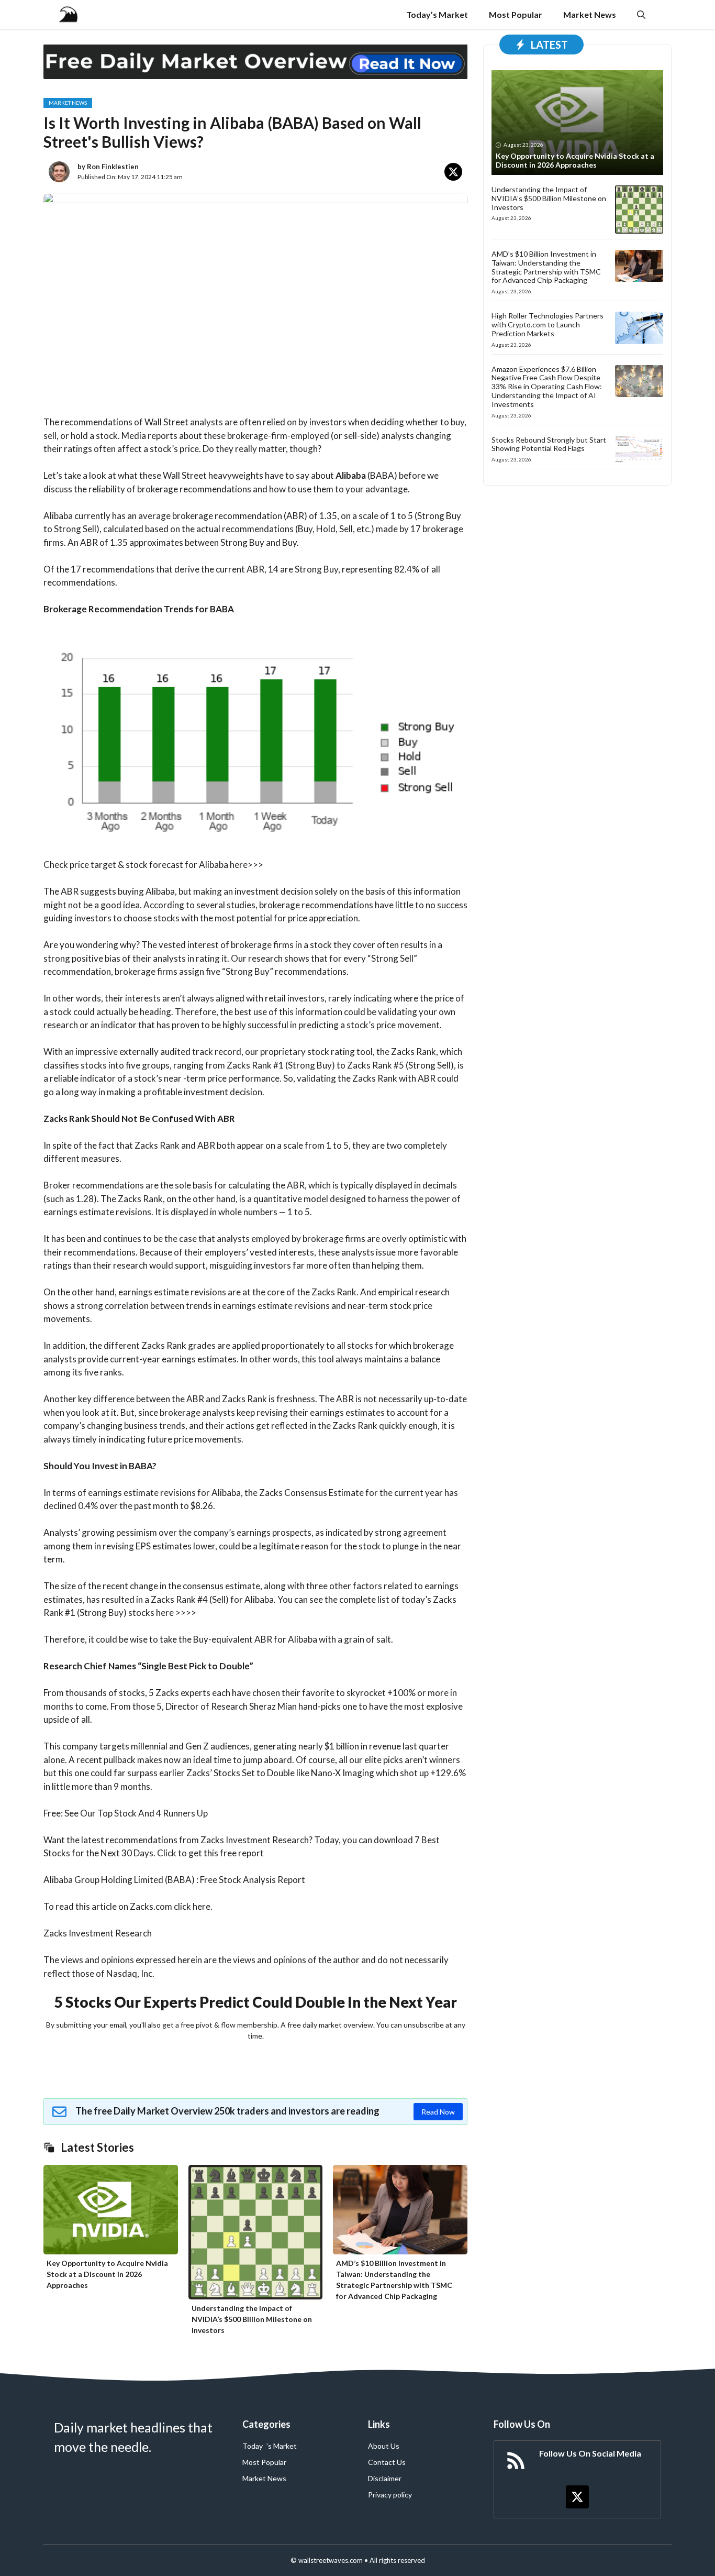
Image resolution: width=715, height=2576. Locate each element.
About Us (384, 2446)
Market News (590, 14)
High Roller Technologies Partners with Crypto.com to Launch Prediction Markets (548, 324)
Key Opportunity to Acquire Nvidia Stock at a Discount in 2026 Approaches (107, 2274)
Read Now (438, 2112)
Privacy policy (390, 2495)
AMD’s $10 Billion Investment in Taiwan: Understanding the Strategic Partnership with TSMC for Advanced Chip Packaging (546, 267)
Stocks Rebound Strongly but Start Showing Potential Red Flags (549, 444)
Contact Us (387, 2462)
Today (253, 2446)
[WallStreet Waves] (68, 14)
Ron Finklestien (113, 167)
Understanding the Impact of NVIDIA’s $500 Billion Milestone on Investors (252, 2319)
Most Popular (516, 14)
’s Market (282, 2446)
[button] (641, 14)
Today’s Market (437, 14)
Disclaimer (385, 2478)
